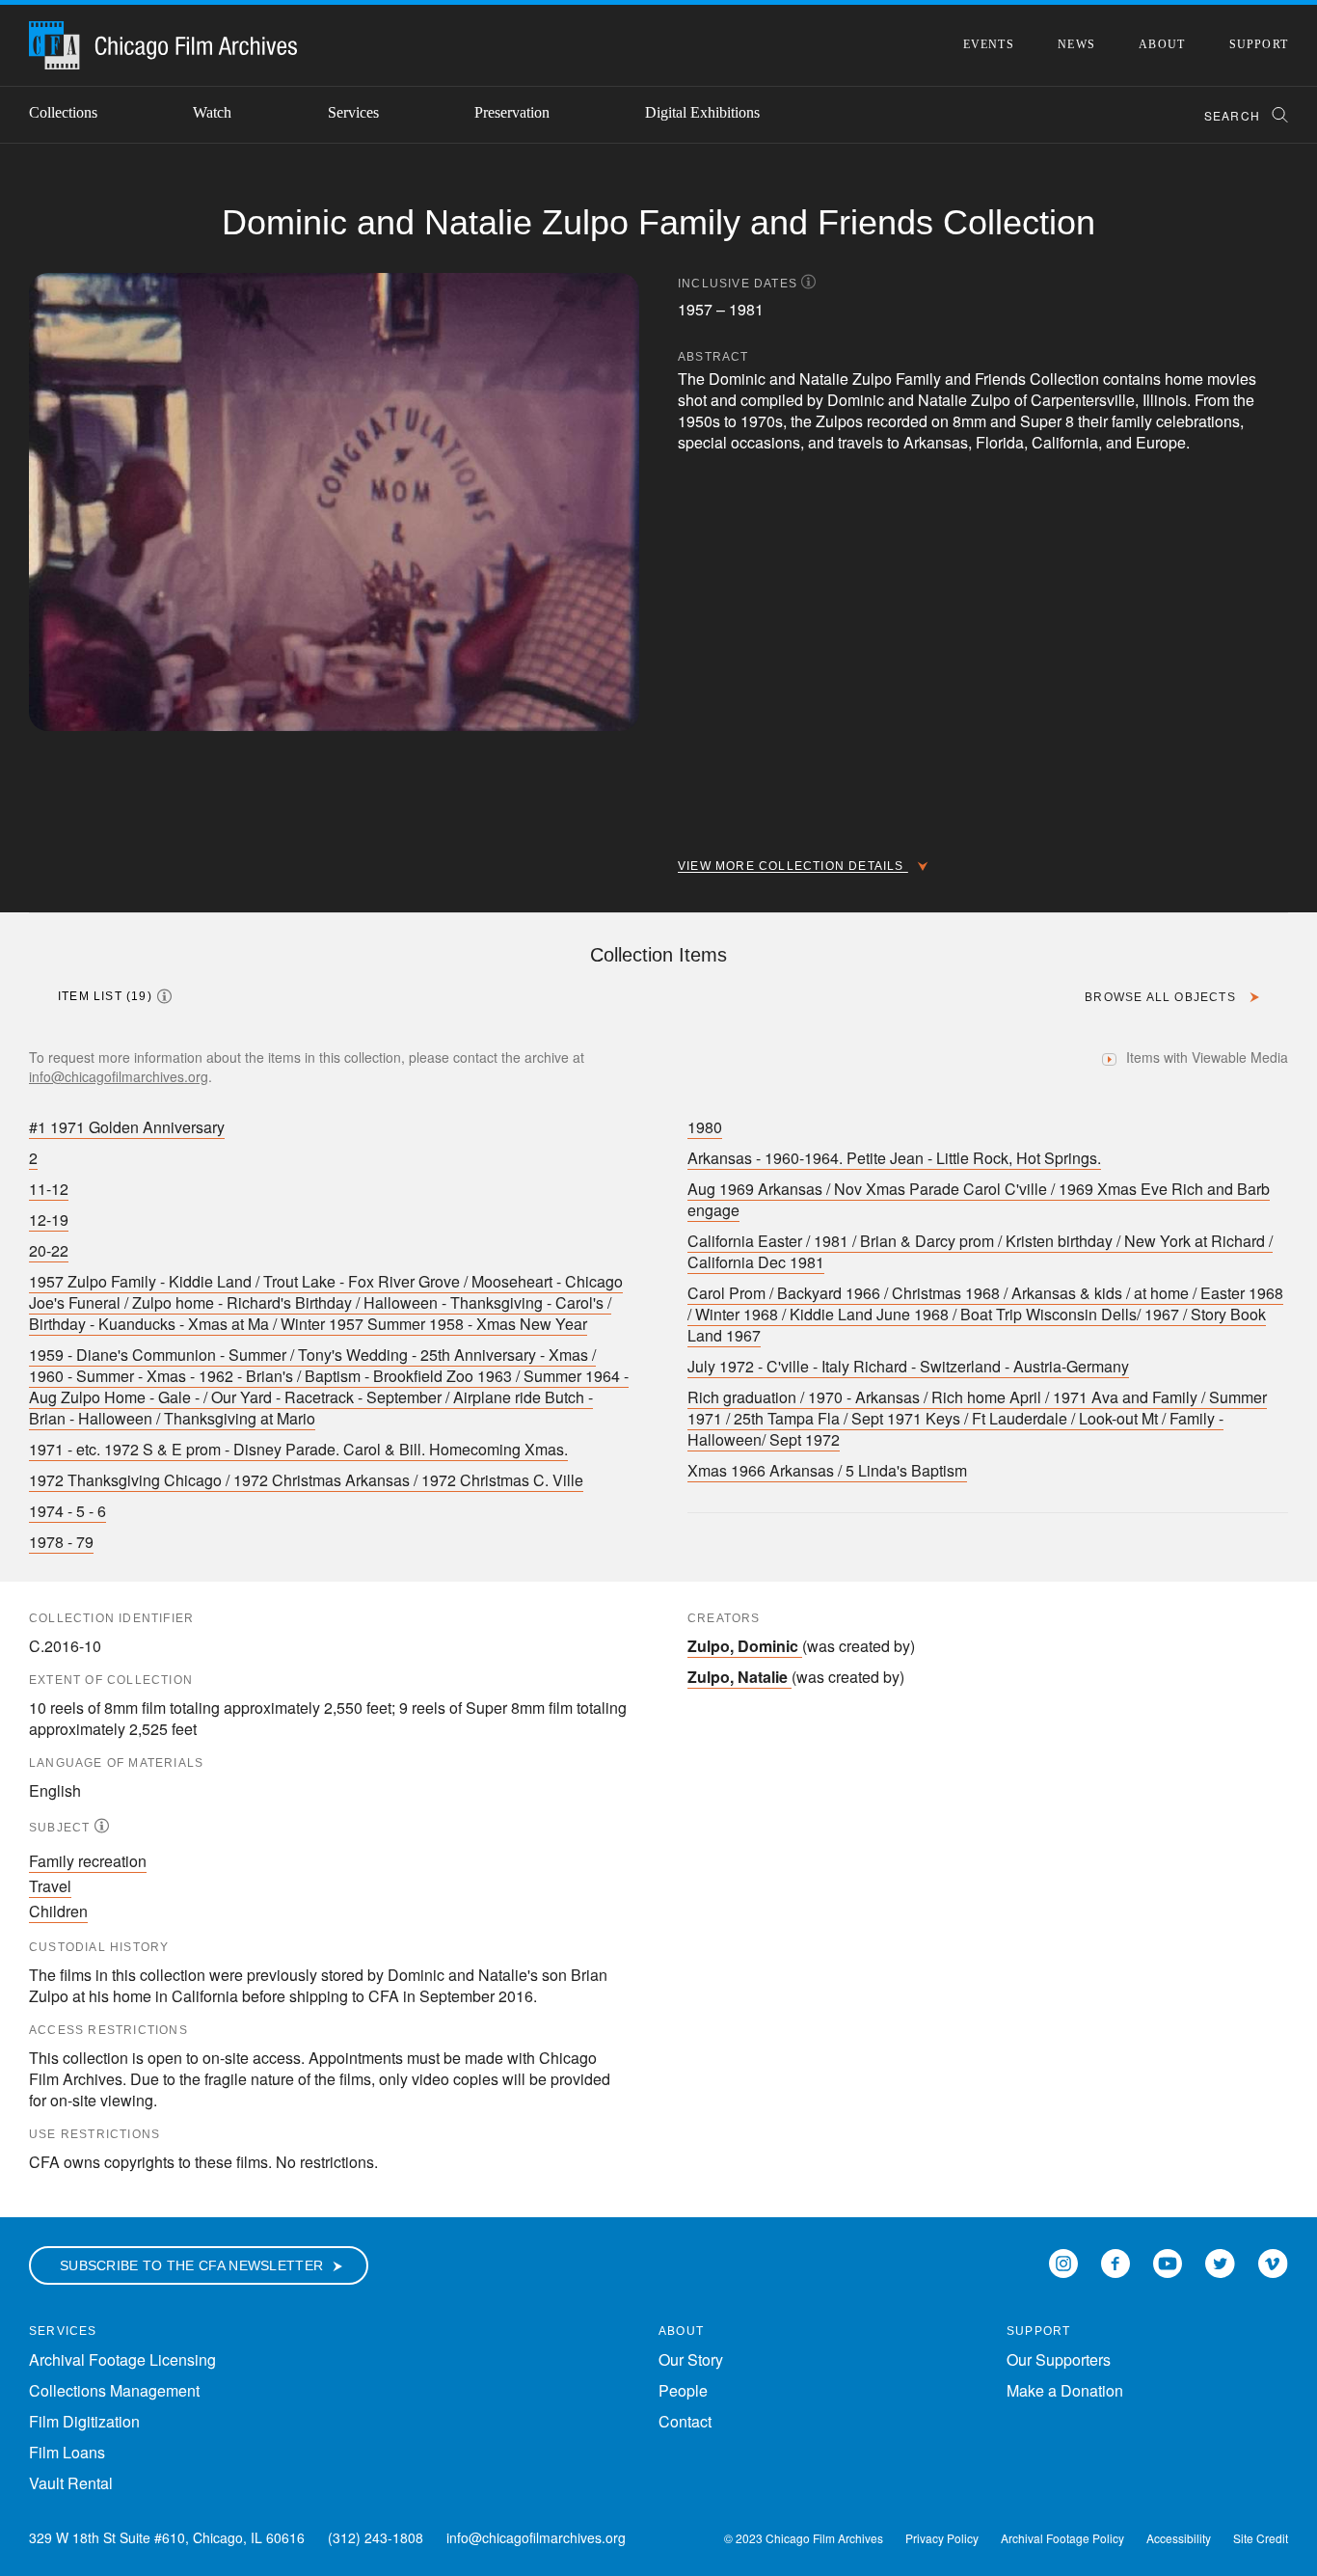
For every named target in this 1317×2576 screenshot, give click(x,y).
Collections (63, 112)
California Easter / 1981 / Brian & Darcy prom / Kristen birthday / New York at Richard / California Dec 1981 (980, 1251)
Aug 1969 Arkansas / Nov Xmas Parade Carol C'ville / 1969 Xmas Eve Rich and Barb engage (979, 1199)
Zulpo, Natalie (738, 1677)
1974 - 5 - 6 (67, 1511)
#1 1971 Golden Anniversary (127, 1127)
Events (989, 44)
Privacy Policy (942, 2538)
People (683, 2390)
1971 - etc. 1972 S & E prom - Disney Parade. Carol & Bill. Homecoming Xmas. (298, 1449)
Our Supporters (1059, 2359)
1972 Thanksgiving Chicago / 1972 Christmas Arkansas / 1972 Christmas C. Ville (306, 1480)
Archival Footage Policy (1062, 2538)
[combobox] (1237, 115)
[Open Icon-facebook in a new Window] (1115, 2261)
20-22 (49, 1250)
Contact (685, 2421)
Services (353, 112)
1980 (705, 1127)
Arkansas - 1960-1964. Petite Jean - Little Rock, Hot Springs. (894, 1158)
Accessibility (1179, 2538)
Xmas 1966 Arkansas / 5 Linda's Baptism (827, 1470)
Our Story (691, 2359)
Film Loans (67, 2452)
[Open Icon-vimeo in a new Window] (1273, 2261)
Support (1259, 44)
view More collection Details (793, 866)
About (1162, 44)
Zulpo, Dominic (743, 1646)
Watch (212, 112)
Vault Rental (71, 2483)
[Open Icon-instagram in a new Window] (1063, 2261)
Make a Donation (1065, 2390)
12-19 (49, 1220)
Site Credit (1261, 2538)
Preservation (512, 112)
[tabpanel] (658, 1295)
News (1076, 44)
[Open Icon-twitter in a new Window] (1220, 2261)
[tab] (122, 996)
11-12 (49, 1189)
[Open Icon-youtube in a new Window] (1168, 2261)
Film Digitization (84, 2421)
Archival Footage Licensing (122, 2359)
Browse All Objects (1162, 997)
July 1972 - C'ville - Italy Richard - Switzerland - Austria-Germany (908, 1366)
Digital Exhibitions (702, 112)
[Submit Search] (1274, 115)
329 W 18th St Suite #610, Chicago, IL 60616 (167, 2537)
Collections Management (114, 2390)
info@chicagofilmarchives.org (119, 1076)
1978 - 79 (61, 1542)
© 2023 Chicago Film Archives (804, 2538)
